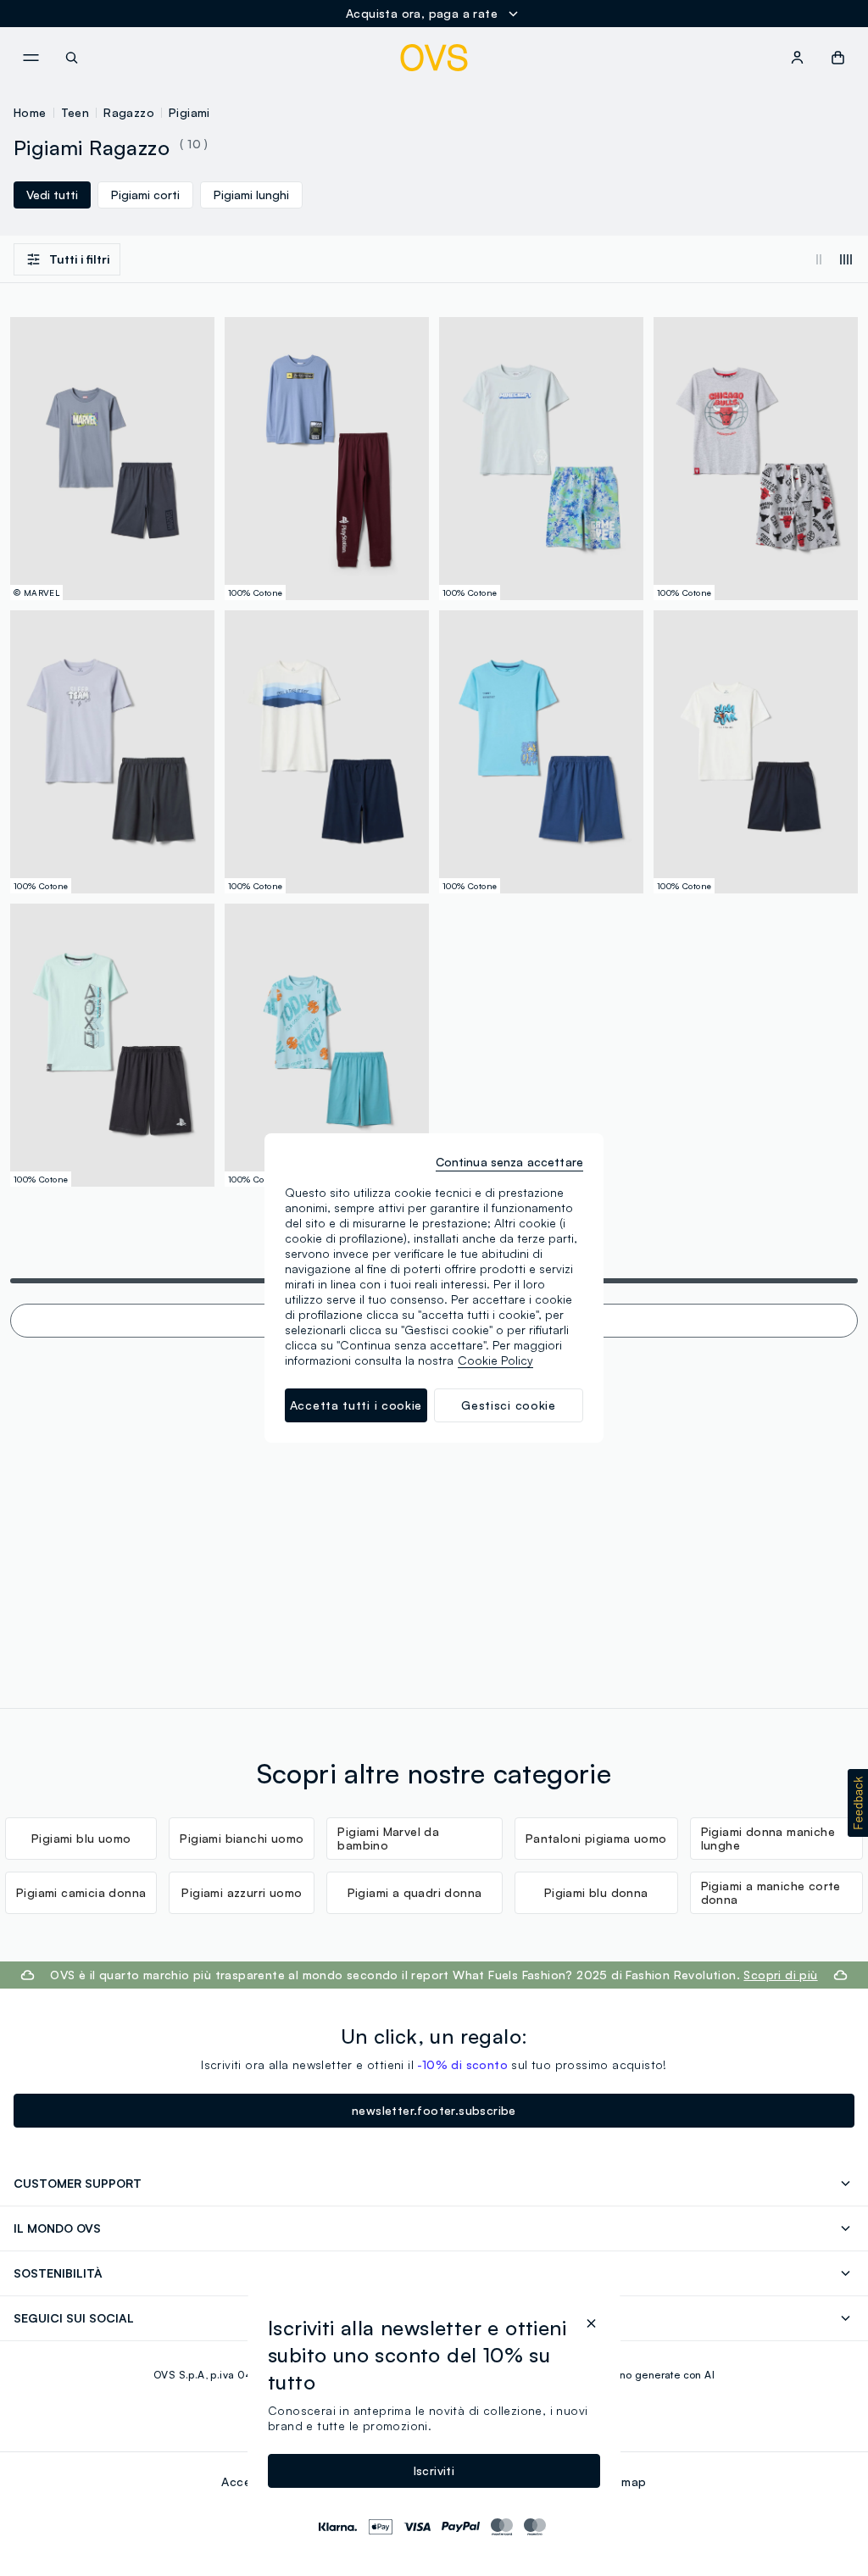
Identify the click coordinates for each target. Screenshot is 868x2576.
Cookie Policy (495, 1360)
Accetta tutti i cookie (356, 1405)
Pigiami (189, 112)
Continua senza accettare (509, 1162)
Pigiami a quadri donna (415, 1892)
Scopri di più (780, 1975)
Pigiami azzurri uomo (242, 1892)
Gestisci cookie (509, 1405)
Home (30, 112)
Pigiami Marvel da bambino (388, 1838)
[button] (858, 1803)
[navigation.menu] (31, 58)
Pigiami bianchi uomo (242, 1838)
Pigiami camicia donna (81, 1892)
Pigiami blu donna (596, 1892)
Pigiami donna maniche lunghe (768, 1838)
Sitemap (623, 2481)
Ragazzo (129, 112)
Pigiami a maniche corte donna (771, 1892)
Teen (75, 112)
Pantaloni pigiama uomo (596, 1838)
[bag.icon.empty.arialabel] (838, 58)
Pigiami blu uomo (81, 1838)
